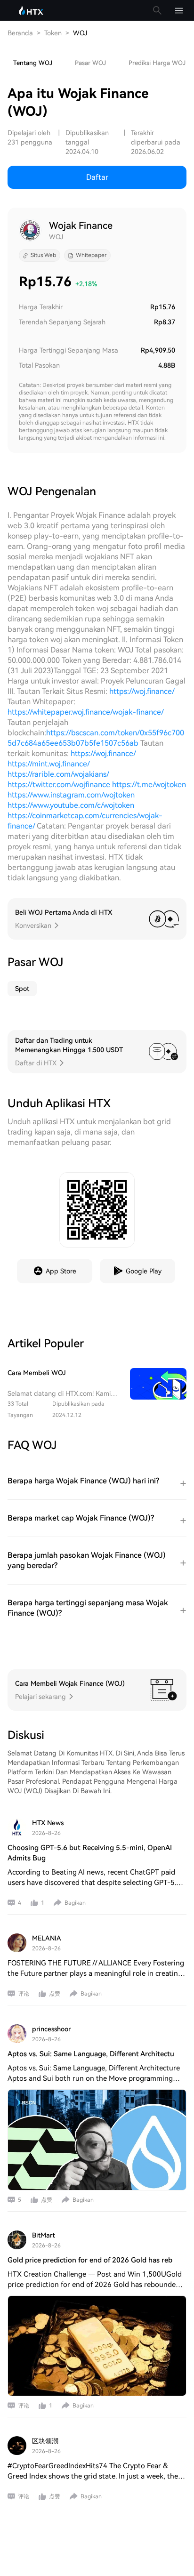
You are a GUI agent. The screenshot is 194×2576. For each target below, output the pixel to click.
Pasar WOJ (90, 63)
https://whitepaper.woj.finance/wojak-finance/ (85, 712)
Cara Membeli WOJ (37, 1373)
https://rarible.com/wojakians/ (58, 774)
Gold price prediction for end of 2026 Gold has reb (90, 2260)
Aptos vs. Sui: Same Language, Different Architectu (91, 2054)
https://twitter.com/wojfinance (59, 785)
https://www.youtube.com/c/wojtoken (71, 805)
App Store (61, 1271)
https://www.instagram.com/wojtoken (71, 795)
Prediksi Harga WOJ (157, 63)
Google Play (144, 1271)
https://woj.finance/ (142, 691)
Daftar (97, 177)
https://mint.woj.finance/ (48, 764)
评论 (24, 1994)
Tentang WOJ (33, 63)
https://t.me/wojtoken (149, 785)
